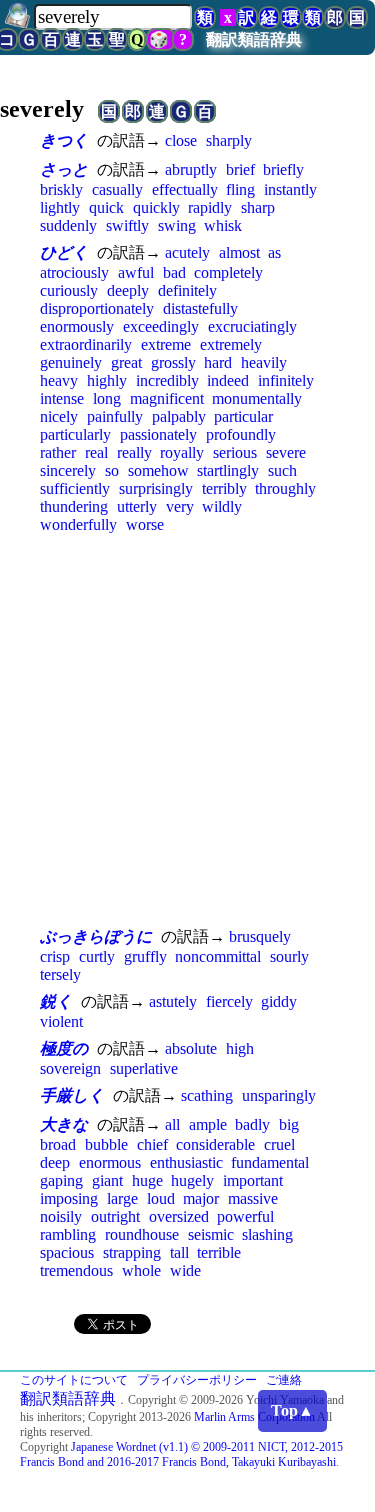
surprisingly (156, 488)
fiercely (229, 1001)
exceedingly (161, 326)
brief (240, 169)
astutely (173, 1001)
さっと (64, 169)
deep (55, 1162)
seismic (211, 1234)
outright (115, 1216)
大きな (64, 1124)
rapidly (210, 207)
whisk (223, 225)
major (201, 1198)
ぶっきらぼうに (96, 936)
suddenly (68, 225)
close (181, 140)
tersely (60, 974)
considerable (215, 1144)
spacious (67, 1252)
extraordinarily (86, 344)
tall (179, 1252)
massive (253, 1198)
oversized (179, 1216)
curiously (69, 290)
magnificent (167, 398)
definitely (187, 290)
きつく (64, 140)
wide (185, 1270)
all (172, 1124)
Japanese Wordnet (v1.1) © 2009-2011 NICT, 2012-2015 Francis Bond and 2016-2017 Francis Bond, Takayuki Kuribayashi (181, 1454)
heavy (59, 380)
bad (174, 272)
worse (145, 524)
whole (141, 1270)
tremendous (76, 1270)
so (112, 470)
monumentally (257, 398)
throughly (285, 488)
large (122, 1198)
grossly (173, 362)
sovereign (70, 1068)
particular (243, 416)
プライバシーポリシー (197, 1380)
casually (117, 189)
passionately (158, 434)
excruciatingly (252, 326)
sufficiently (75, 488)
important (253, 1180)
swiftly (127, 225)
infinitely (286, 380)
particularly (75, 434)
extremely (231, 344)
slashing (267, 1234)
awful (136, 272)
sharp (258, 207)
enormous (110, 1162)
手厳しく (72, 1095)
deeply (128, 290)
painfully (115, 416)
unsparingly (279, 1095)
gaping (61, 1180)
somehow (158, 470)
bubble (106, 1144)
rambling (68, 1234)
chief (152, 1144)
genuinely (71, 362)
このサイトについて (74, 1380)
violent (61, 1021)
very (180, 506)
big (289, 1124)
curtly (97, 956)
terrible (219, 1252)
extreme (166, 344)
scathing (207, 1095)
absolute (191, 1048)
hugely (192, 1180)
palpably (179, 416)
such (282, 470)
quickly (156, 207)
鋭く (56, 1001)
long (107, 398)
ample (208, 1124)
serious (235, 452)
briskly (61, 189)
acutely (187, 252)
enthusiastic (186, 1162)
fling (240, 189)
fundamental (270, 1162)
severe (286, 452)
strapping (132, 1252)
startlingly (228, 470)
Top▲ (292, 1410)
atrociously (74, 272)
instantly (290, 189)
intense (62, 398)
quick (106, 207)
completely (228, 272)
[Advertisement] (187, 729)
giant (107, 1180)
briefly (283, 169)
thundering (74, 506)
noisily (61, 1216)
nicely (59, 416)
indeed (228, 380)
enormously (77, 326)
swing (177, 225)
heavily (264, 362)
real (96, 452)
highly (107, 380)
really (134, 452)
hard (218, 362)
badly (252, 1124)
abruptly (191, 169)
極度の (64, 1048)
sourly (289, 956)
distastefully (200, 308)
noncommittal (218, 956)
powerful (245, 1216)
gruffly (145, 956)
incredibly (167, 380)
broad (58, 1144)
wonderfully (78, 524)
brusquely (260, 936)
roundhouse (142, 1234)
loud (161, 1198)
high (240, 1048)
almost (239, 252)
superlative (144, 1068)
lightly (60, 207)
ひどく (64, 252)
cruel (279, 1144)
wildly (222, 506)
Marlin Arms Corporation (254, 1417)
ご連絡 (284, 1380)
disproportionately (97, 308)
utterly (137, 506)
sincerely (68, 470)
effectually (185, 189)
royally (182, 452)
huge (147, 1180)
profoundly (241, 434)
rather (58, 452)
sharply (229, 140)
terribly (224, 488)
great (126, 362)
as (274, 252)
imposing (69, 1198)
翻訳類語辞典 (254, 39)
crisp (55, 956)
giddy (279, 1001)
